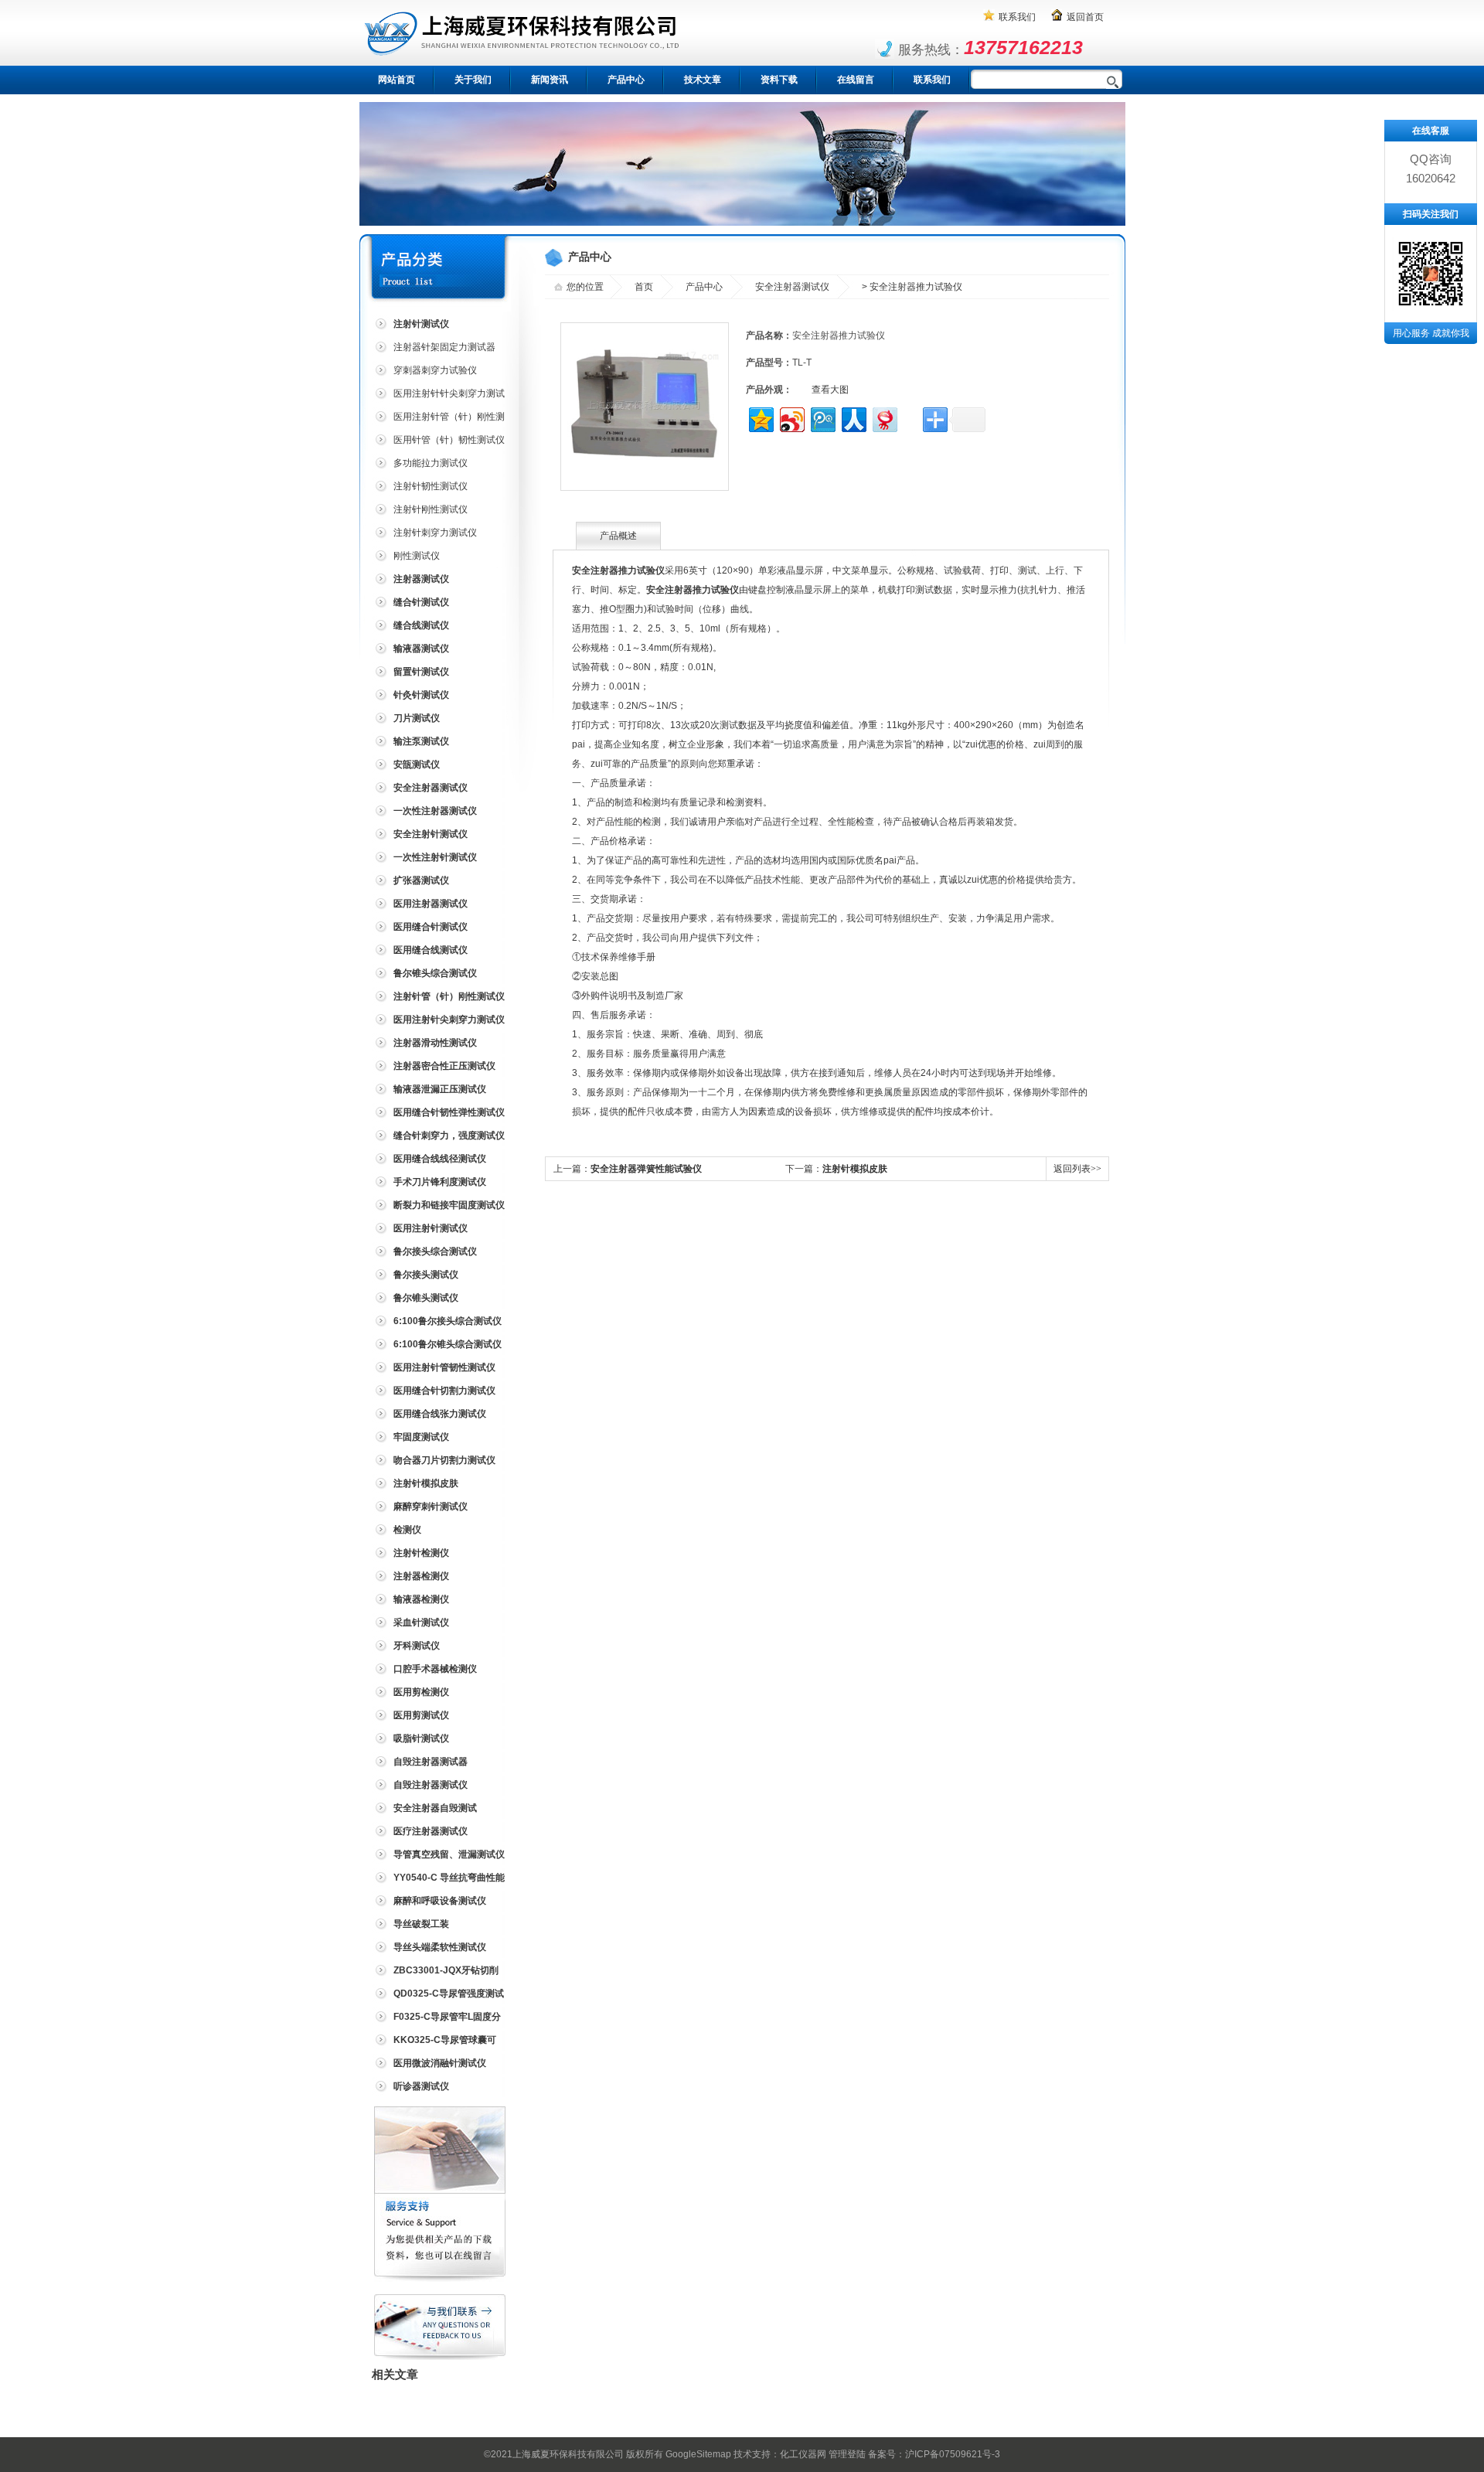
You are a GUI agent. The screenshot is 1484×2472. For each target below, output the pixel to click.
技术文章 (703, 80)
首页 (644, 287)
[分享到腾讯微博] (822, 418)
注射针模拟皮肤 (855, 1169)
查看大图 (830, 390)
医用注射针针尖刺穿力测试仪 (438, 396)
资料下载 (779, 80)
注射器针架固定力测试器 (444, 347)
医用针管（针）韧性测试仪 (449, 440)
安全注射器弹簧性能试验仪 (646, 1169)
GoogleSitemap (698, 2454)
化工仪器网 (803, 2454)
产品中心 (626, 80)
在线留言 (856, 80)
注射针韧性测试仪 (431, 486)
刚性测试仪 (417, 556)
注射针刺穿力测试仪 (435, 533)
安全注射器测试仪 (792, 287)
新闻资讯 (550, 80)
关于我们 (473, 80)
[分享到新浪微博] (791, 418)
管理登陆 (847, 2454)
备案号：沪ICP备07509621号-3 (934, 2454)
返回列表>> (1077, 1169)
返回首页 (1085, 17)
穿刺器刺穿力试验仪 (435, 370)
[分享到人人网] (853, 418)
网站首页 (397, 80)
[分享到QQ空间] (760, 418)
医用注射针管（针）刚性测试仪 (438, 419)
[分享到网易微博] (884, 418)
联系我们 (1017, 17)
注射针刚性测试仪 (431, 509)
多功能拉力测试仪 (431, 463)
